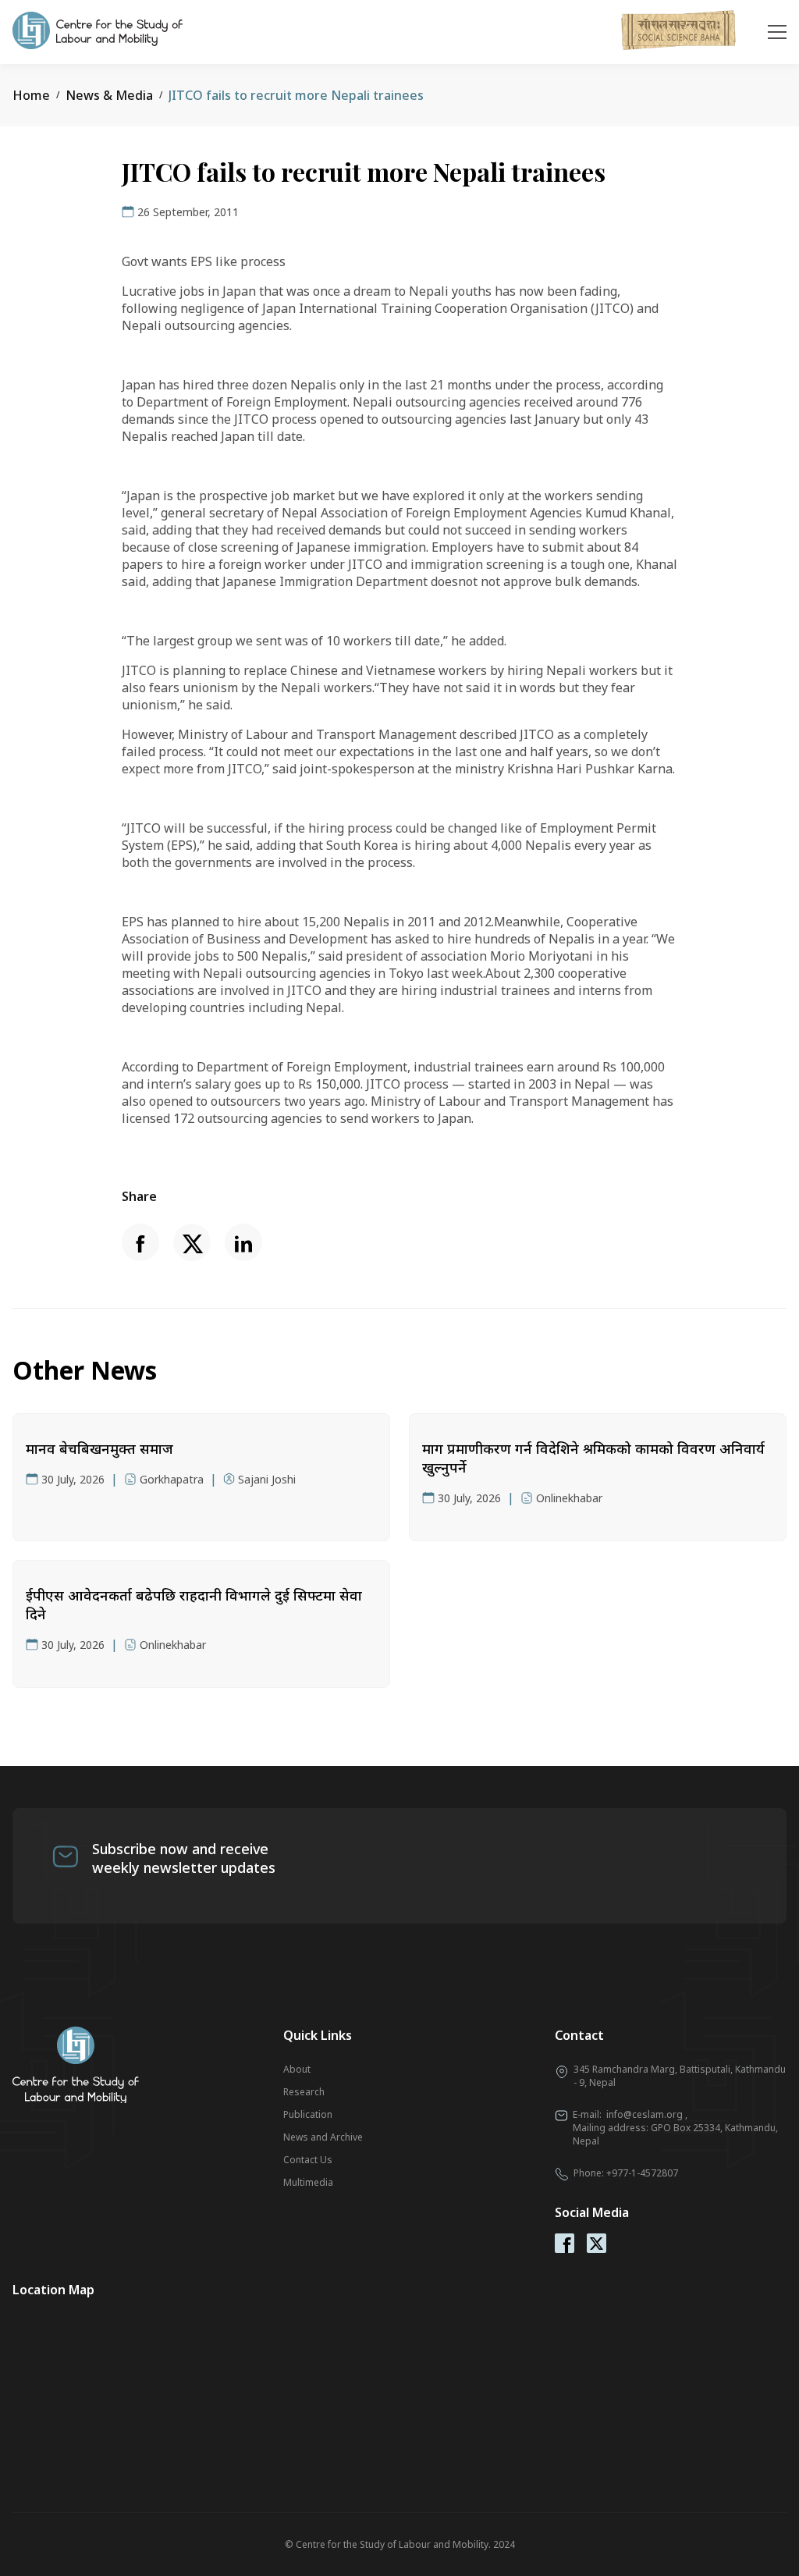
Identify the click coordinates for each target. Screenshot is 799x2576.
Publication (308, 2114)
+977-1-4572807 (642, 2173)
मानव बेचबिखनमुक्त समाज (99, 1448)
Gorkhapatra (172, 1479)
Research (304, 2092)
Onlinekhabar (569, 1498)
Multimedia (308, 2182)
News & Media (109, 95)
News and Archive (323, 2137)
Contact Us (308, 2160)
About (297, 2069)
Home (31, 95)
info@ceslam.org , (647, 2114)
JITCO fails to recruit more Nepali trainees (296, 95)
